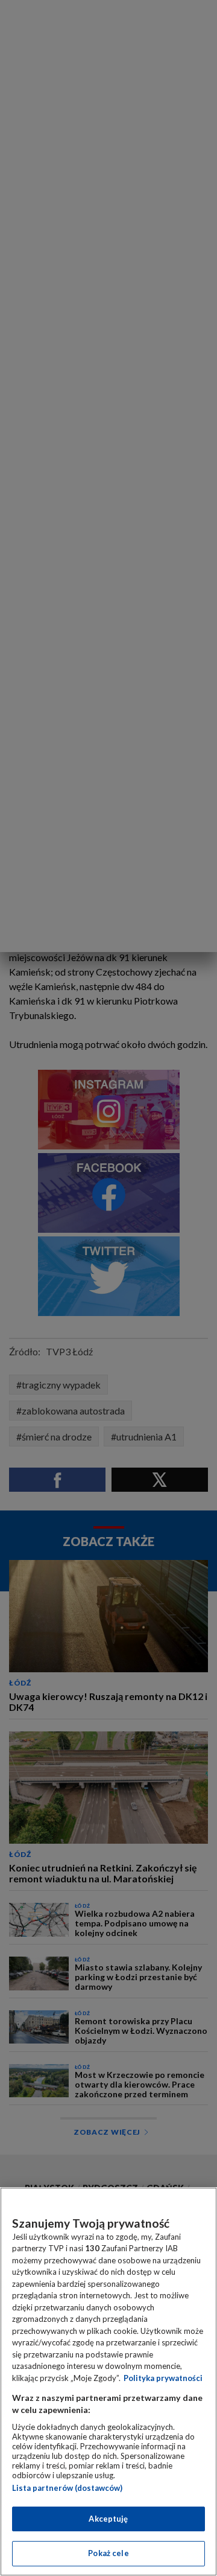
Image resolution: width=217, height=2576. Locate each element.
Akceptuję (108, 2519)
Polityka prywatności (163, 2378)
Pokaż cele (108, 2553)
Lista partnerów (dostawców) (67, 2488)
